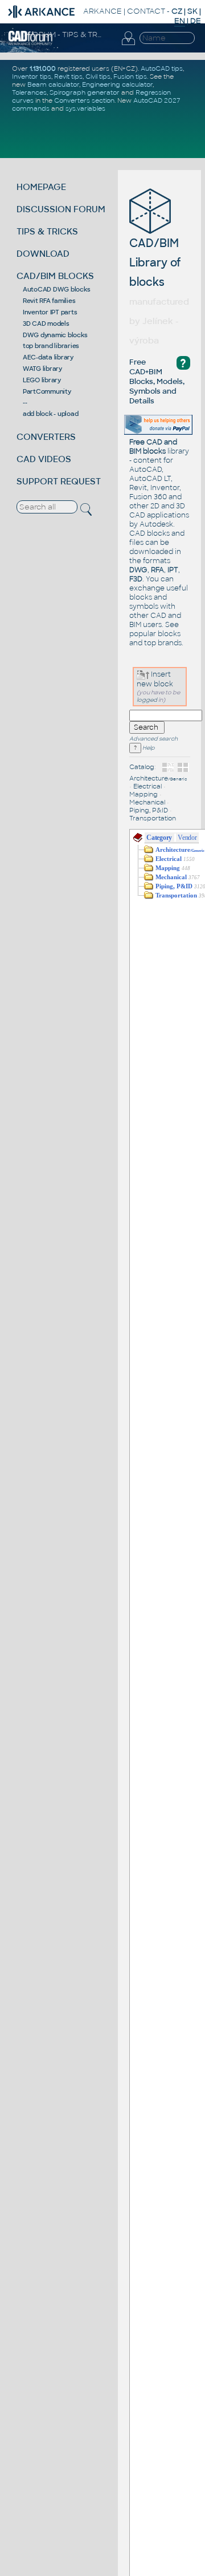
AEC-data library (48, 357)
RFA (157, 570)
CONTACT (146, 11)
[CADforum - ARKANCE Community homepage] (30, 43)
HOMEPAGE (41, 187)
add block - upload (51, 414)
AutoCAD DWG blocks (57, 289)
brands (170, 643)
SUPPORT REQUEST (59, 481)
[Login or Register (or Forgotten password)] (128, 45)
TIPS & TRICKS (47, 231)
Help (148, 748)
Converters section (84, 100)
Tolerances (29, 92)
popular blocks (155, 634)
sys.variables (85, 108)
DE (196, 21)
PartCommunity (47, 391)
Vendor (187, 838)
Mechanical (147, 802)
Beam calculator (53, 84)
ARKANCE (102, 11)
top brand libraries (51, 346)
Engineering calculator (117, 84)
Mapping (143, 794)
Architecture (158, 778)
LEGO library (42, 380)
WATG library (42, 369)
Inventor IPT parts (50, 312)
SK (192, 11)
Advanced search (153, 739)
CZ (177, 11)
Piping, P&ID (149, 810)
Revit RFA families (49, 301)
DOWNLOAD (43, 254)
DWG (138, 570)
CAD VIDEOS (44, 459)
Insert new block (155, 679)
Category (159, 838)
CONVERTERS (46, 437)
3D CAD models (46, 323)
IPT (173, 570)
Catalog (142, 767)
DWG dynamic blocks (55, 335)
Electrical (147, 786)
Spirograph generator (85, 92)
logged (147, 700)
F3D (136, 579)
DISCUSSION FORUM (61, 209)
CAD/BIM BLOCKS (55, 276)
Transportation (153, 818)
